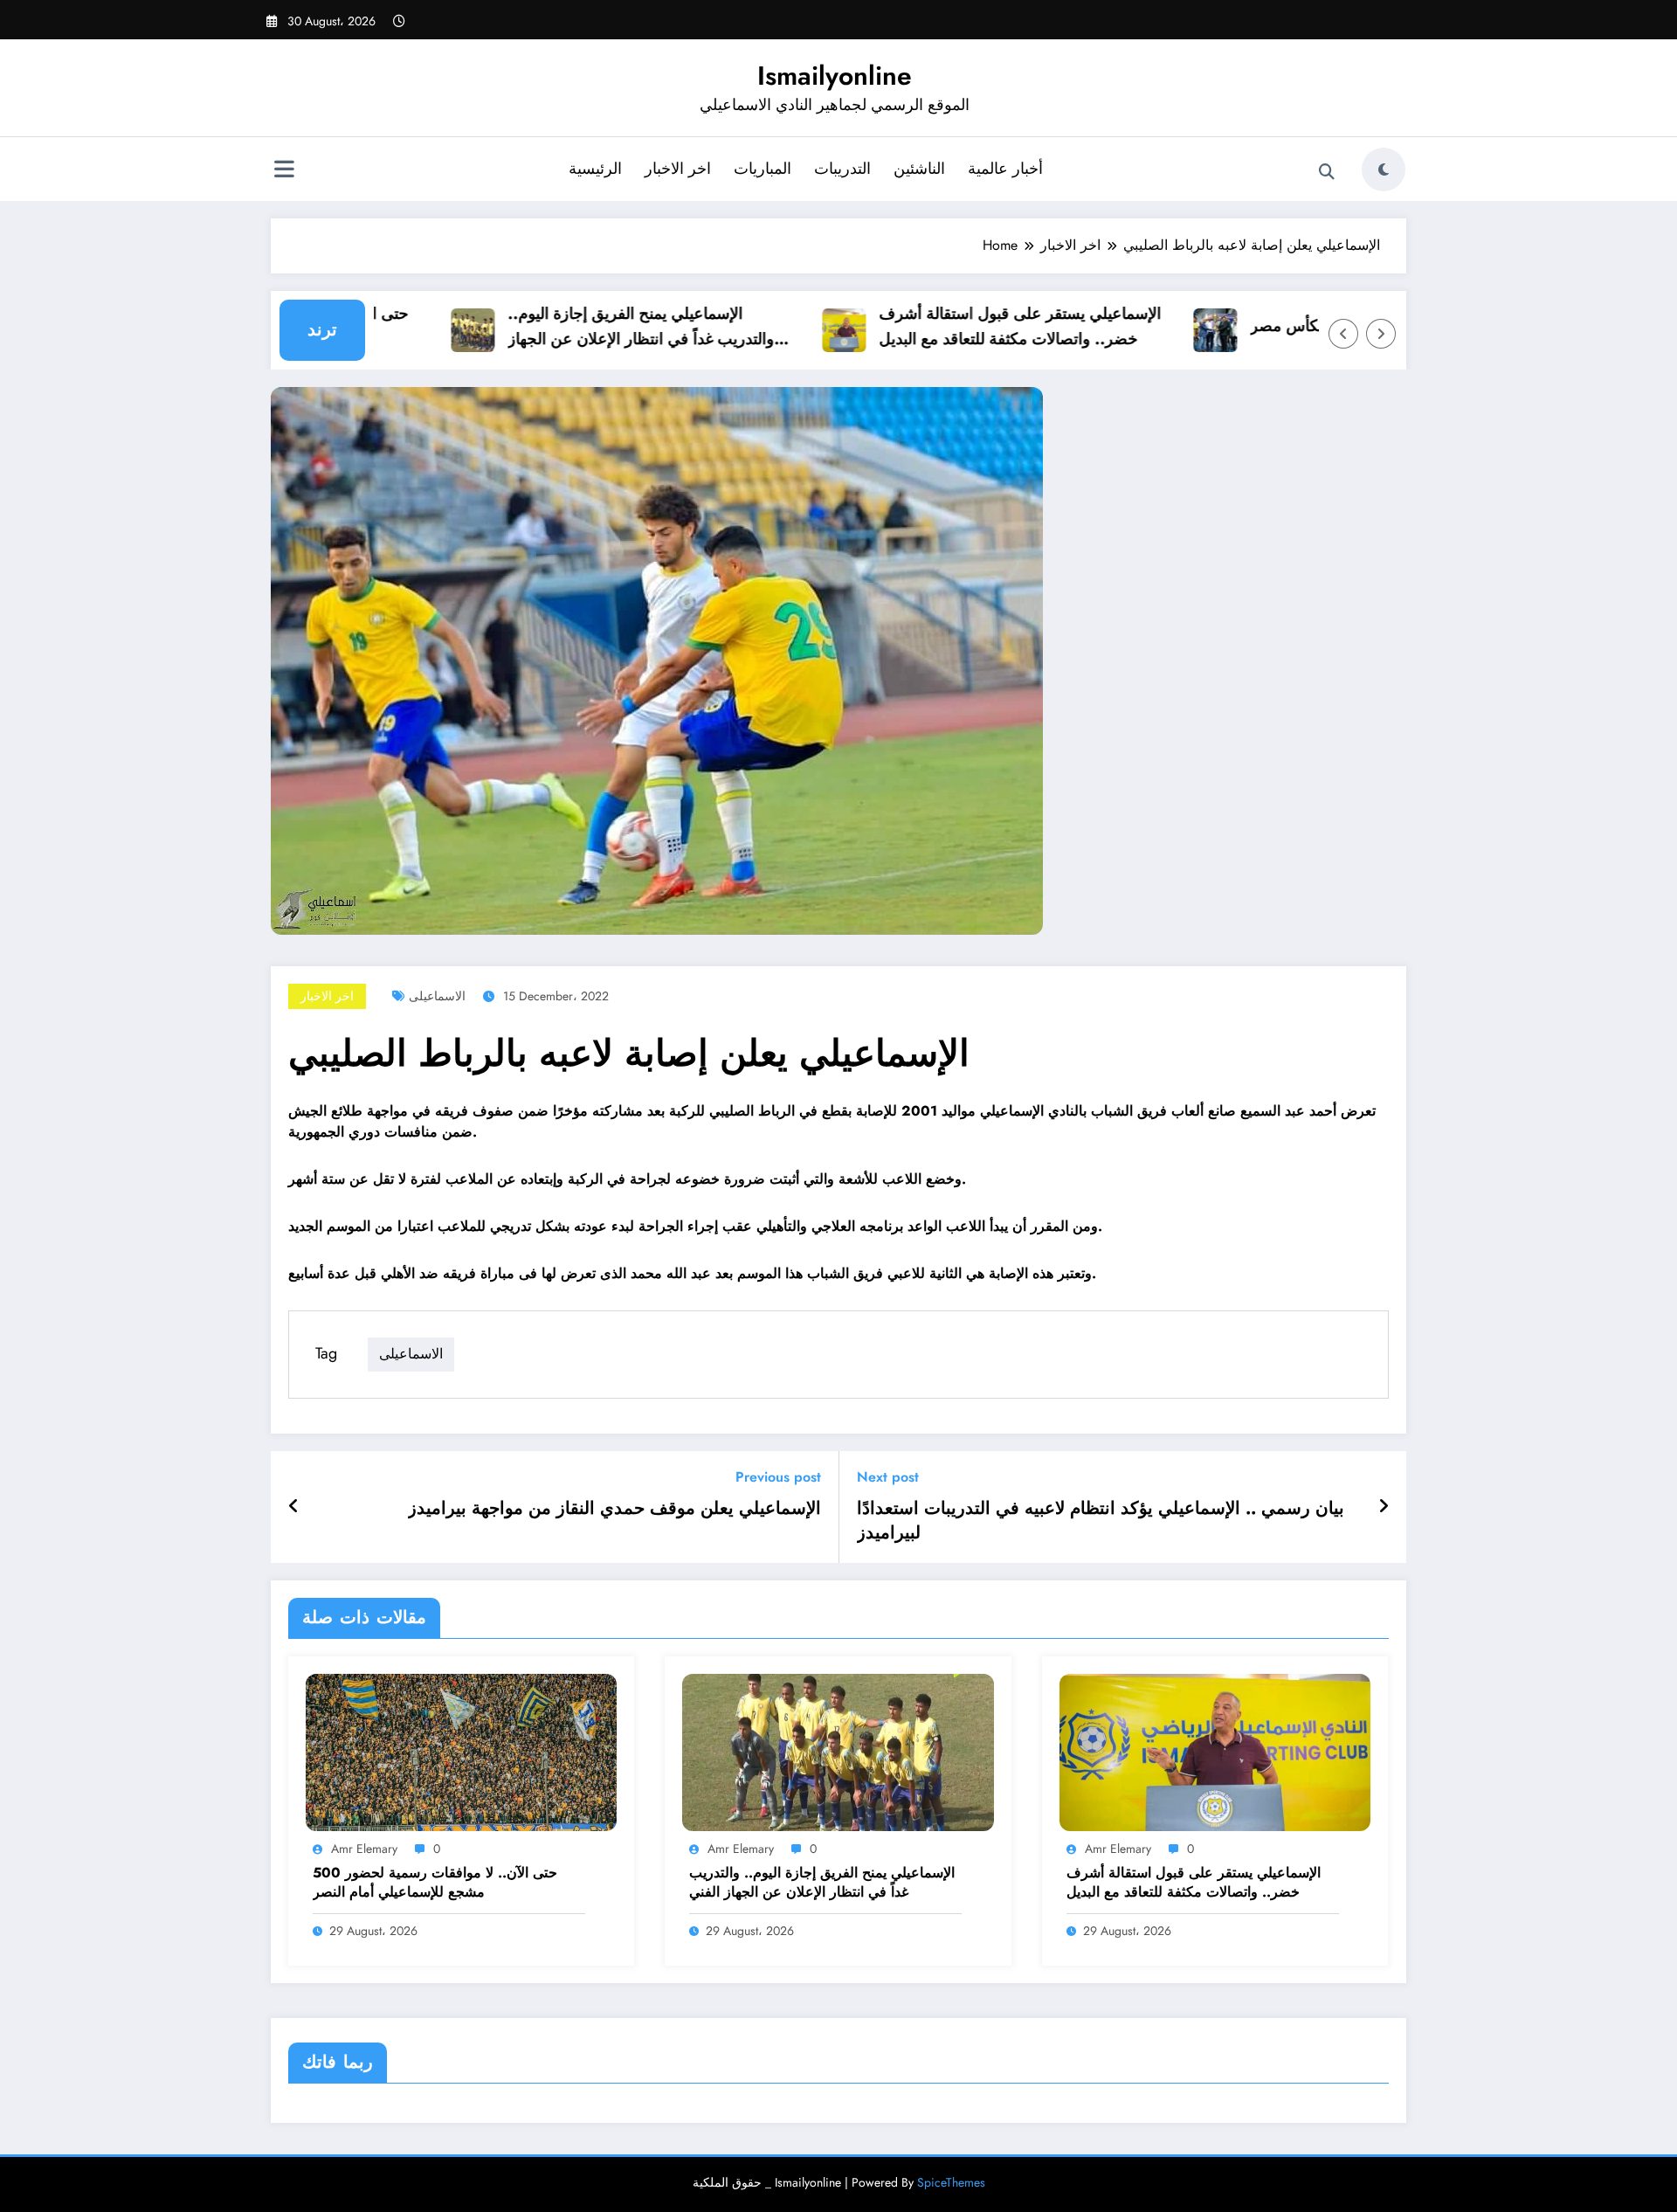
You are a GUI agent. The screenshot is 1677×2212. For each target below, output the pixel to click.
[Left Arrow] (1343, 334)
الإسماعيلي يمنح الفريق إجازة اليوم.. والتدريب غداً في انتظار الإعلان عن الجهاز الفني (606, 327)
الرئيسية (595, 169)
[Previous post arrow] (294, 1507)
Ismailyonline (835, 76)
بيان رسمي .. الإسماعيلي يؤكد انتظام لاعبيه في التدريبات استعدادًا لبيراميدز (1101, 1521)
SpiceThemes (951, 2182)
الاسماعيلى (437, 996)
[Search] (1327, 172)
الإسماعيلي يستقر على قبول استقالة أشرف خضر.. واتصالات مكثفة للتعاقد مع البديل (985, 326)
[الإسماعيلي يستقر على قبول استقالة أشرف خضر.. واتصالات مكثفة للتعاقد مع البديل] (1215, 1751)
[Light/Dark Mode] (1384, 169)
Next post (888, 1477)
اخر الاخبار (678, 169)
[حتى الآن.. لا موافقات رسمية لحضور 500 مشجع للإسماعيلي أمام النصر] (461, 1751)
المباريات (763, 169)
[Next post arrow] (1384, 1507)
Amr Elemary (364, 1849)
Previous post (778, 1477)
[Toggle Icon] (284, 171)
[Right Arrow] (1381, 334)
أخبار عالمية (1005, 169)
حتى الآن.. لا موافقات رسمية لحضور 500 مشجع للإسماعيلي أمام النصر (435, 1883)
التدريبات (842, 169)
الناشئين (919, 169)
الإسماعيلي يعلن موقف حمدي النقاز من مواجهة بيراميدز (614, 1509)
